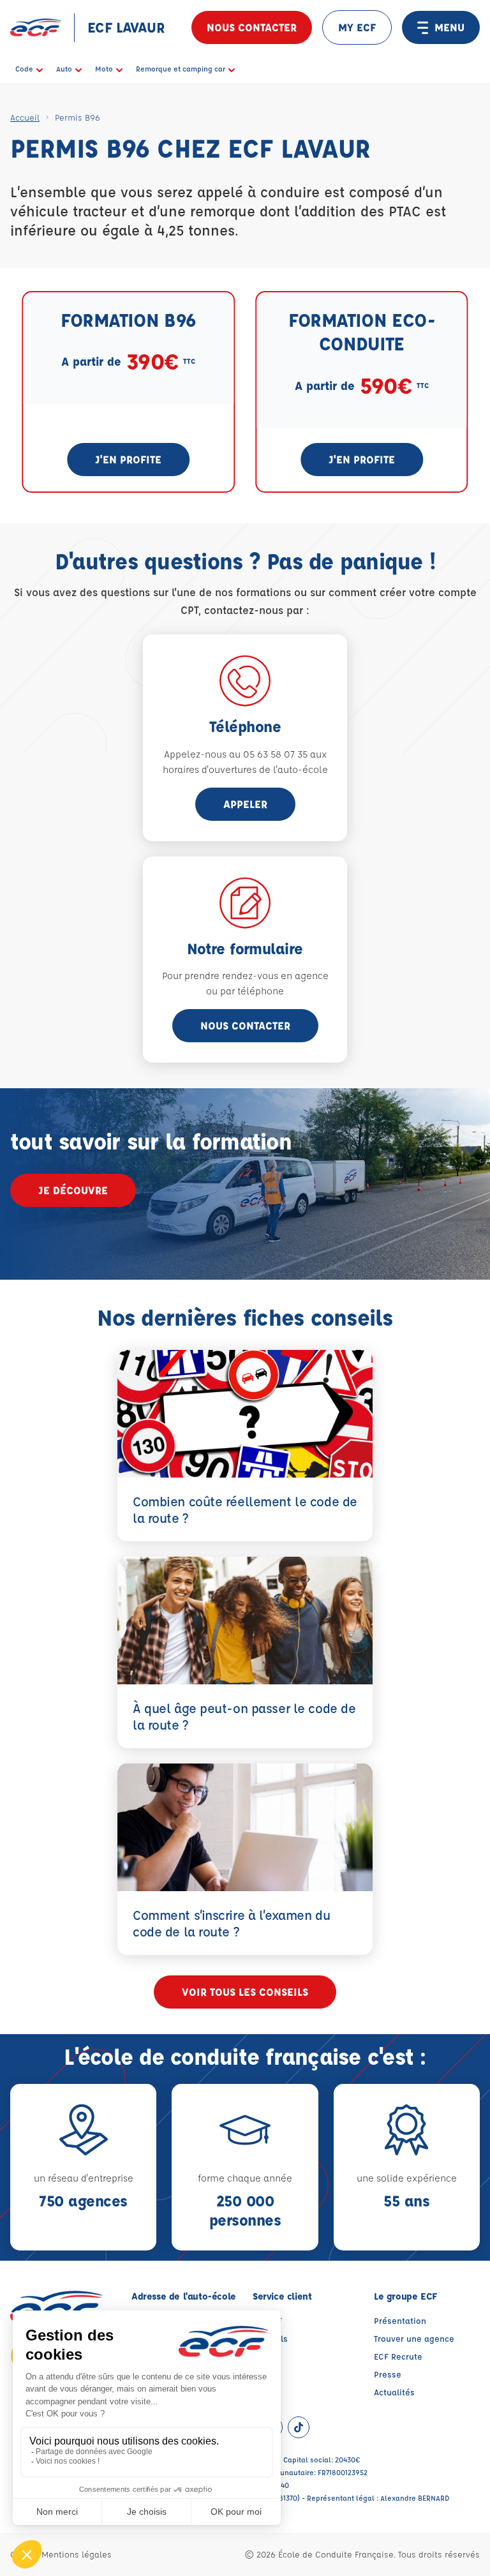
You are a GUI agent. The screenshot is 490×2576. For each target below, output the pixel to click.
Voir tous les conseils (245, 1992)
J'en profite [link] (128, 459)
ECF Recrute (398, 2356)
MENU (449, 27)
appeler (245, 804)
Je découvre (73, 1190)
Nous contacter (252, 27)
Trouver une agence (414, 2338)
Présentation (400, 2320)
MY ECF (357, 27)
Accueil (25, 117)
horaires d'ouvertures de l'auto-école (245, 769)
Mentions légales (77, 2554)
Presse (388, 2374)
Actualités (394, 2392)
